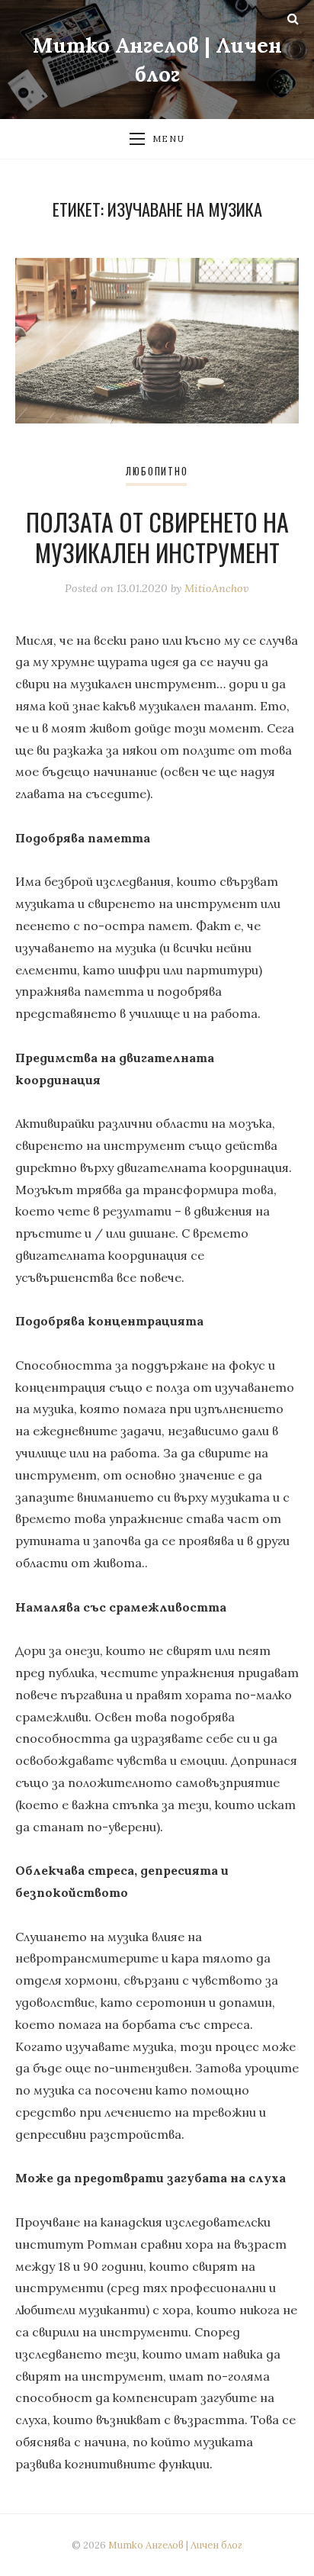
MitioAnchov (217, 588)
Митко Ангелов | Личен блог (175, 2545)
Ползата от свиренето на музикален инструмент (157, 537)
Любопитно (157, 471)
